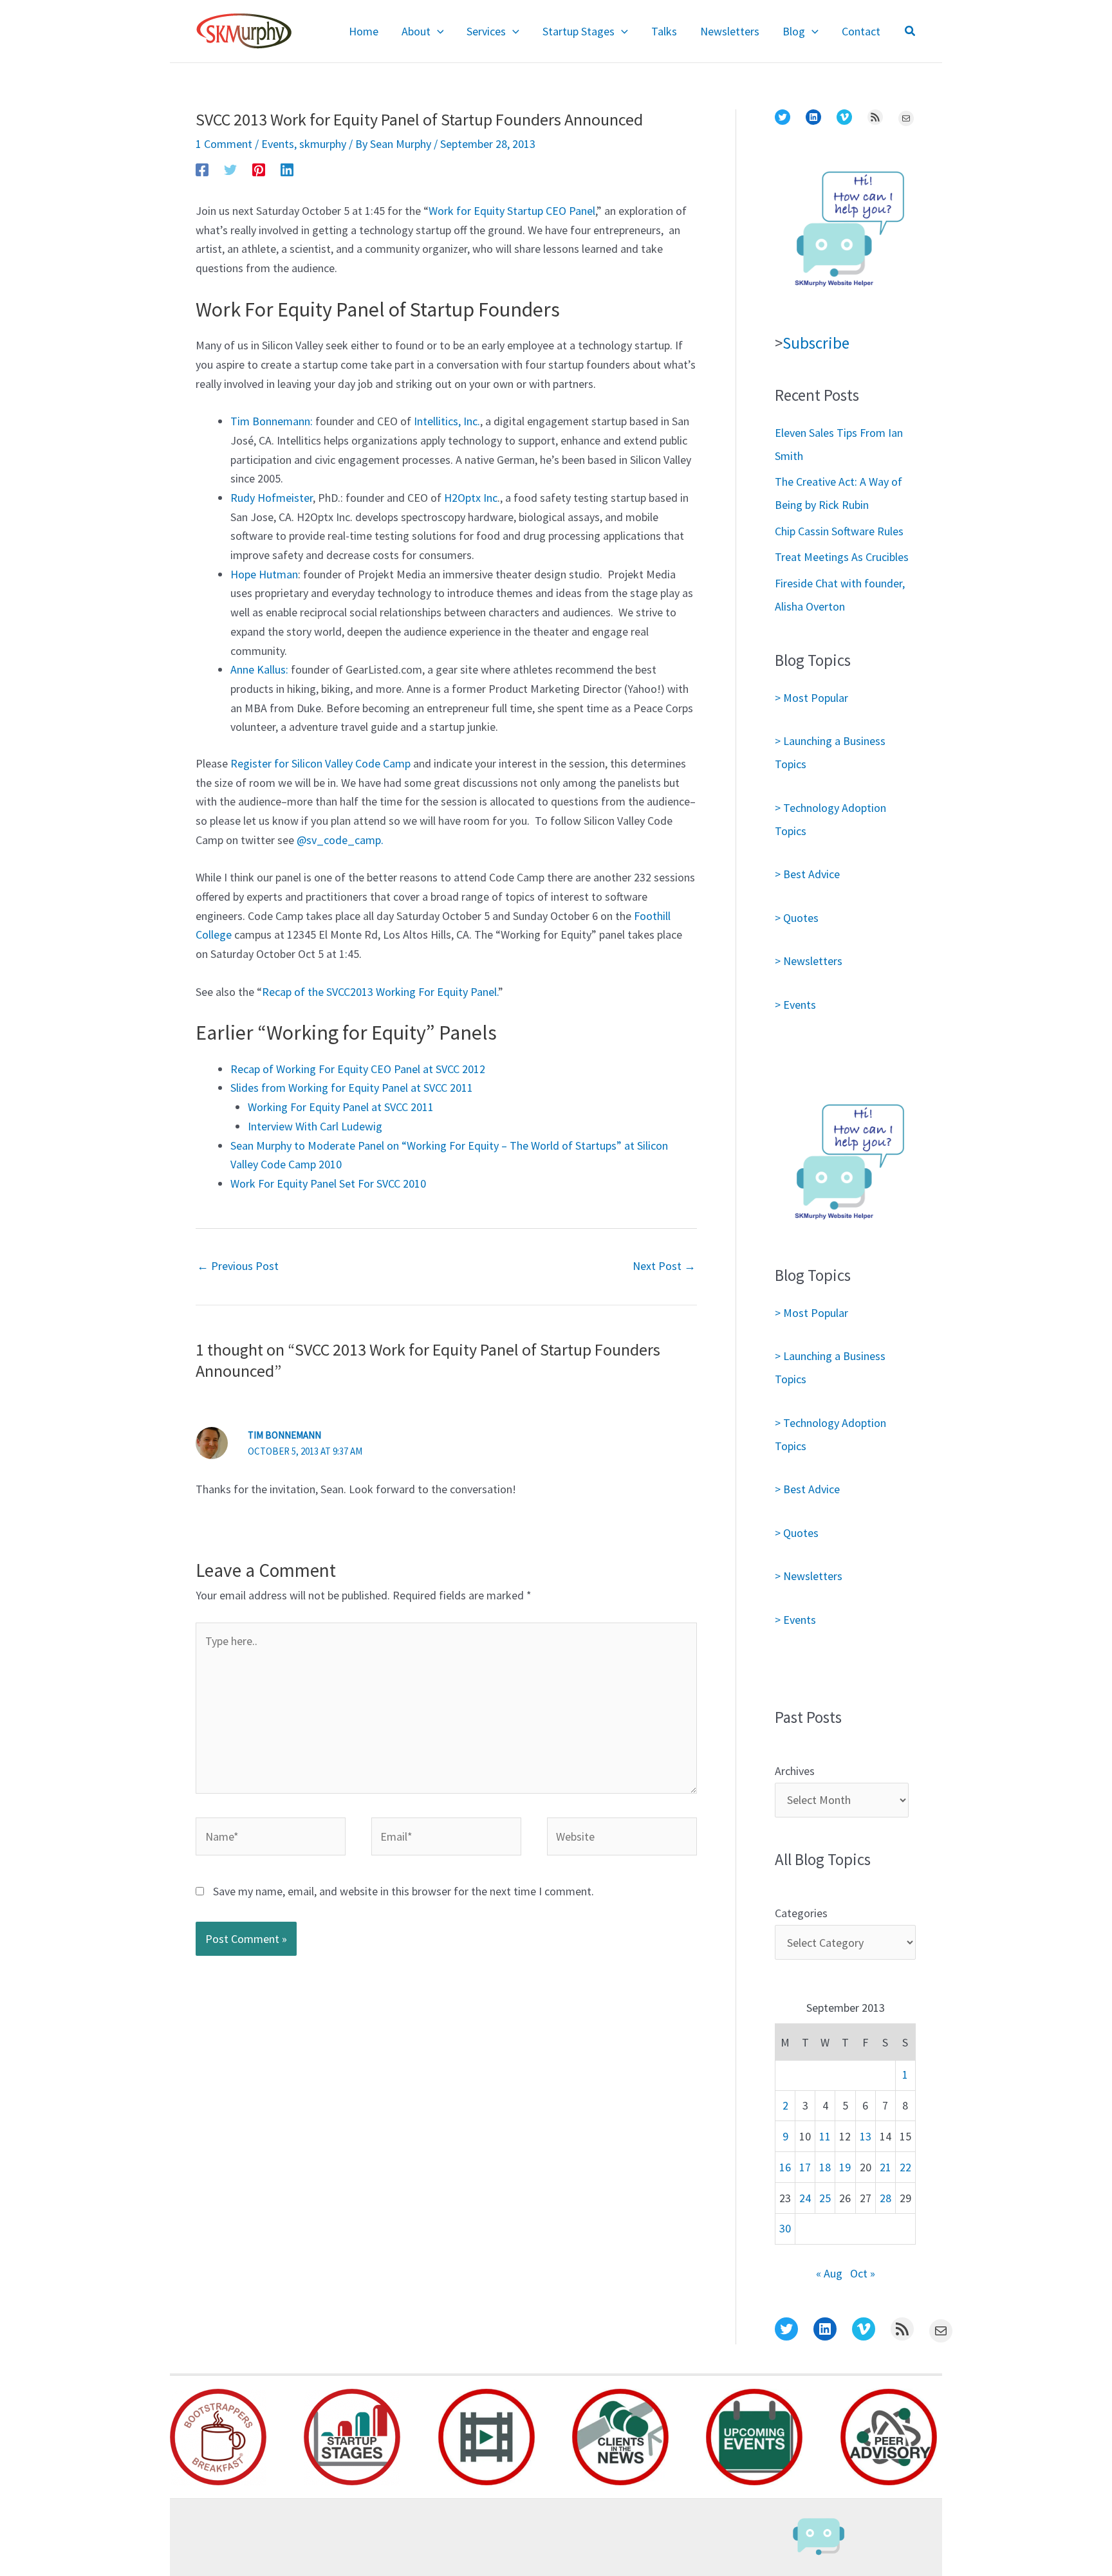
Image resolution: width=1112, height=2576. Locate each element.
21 (885, 2167)
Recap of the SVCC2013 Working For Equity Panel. (380, 992)
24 (805, 2198)
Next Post (664, 1266)
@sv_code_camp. (340, 840)
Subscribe (816, 343)
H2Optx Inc (471, 498)
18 (825, 2167)
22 (905, 2167)
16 (785, 2167)
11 (825, 2136)
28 (885, 2198)
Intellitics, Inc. (447, 421)
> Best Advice (807, 874)
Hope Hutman (264, 574)
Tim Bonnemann (284, 1435)
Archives (795, 1771)
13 (866, 2136)
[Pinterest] (259, 169)
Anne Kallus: (259, 669)
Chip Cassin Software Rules (839, 531)
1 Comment (224, 144)
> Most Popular (811, 698)
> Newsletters (809, 961)
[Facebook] (202, 169)
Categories (801, 1913)
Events (278, 144)
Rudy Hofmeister (272, 498)
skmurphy (323, 144)
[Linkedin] (287, 169)
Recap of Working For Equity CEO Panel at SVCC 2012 (358, 1069)
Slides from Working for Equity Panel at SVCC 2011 (352, 1088)
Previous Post (238, 1266)
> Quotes (797, 918)
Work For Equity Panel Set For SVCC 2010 (328, 1183)
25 (825, 2198)
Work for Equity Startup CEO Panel (512, 211)
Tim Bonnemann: (272, 421)
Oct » (863, 2273)
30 (785, 2228)
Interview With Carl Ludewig (315, 1126)
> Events (795, 1005)
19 (845, 2167)
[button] (437, 32)
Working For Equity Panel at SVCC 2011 (341, 1107)
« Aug (829, 2273)
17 (805, 2167)
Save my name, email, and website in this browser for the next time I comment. (403, 1891)
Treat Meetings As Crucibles (842, 557)
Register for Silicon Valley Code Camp (322, 763)
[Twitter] (230, 169)
